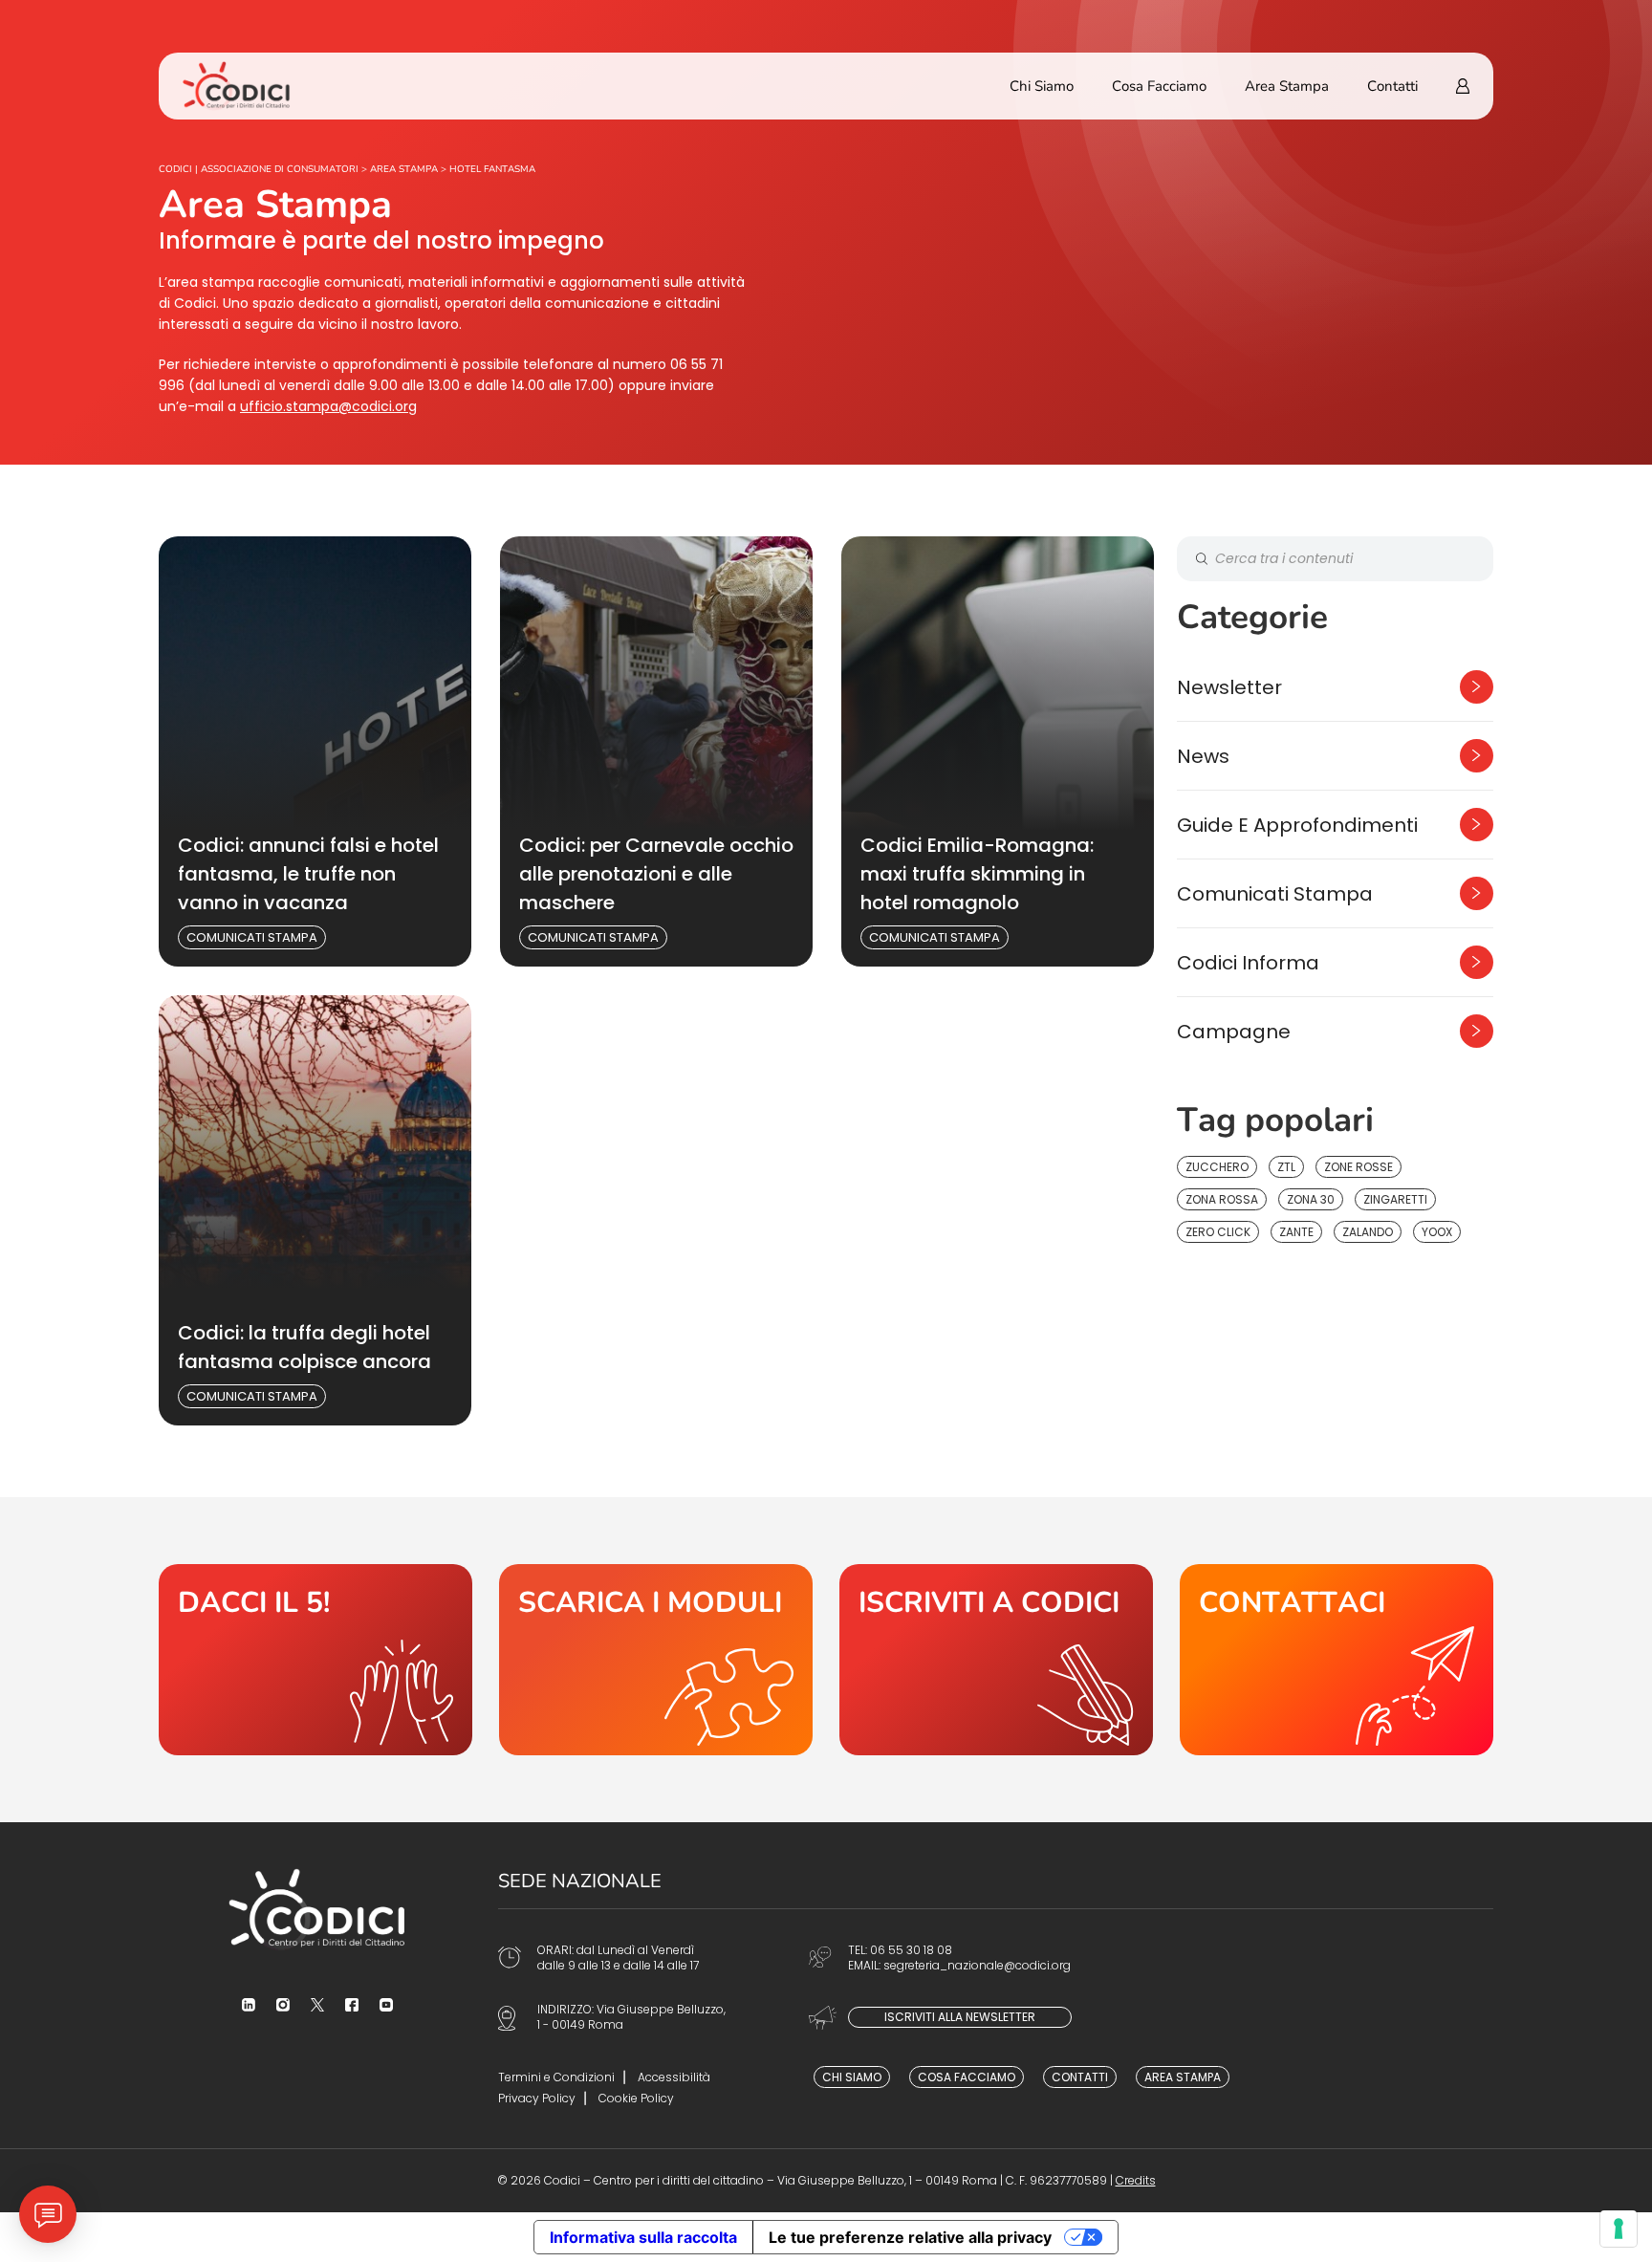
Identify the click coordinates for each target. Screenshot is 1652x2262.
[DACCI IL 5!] (315, 1660)
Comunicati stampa (252, 937)
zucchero (1217, 1167)
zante (1296, 1232)
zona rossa (1222, 1199)
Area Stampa (1287, 86)
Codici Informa (1248, 963)
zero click (1218, 1232)
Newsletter (1229, 687)
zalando (1368, 1232)
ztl (1286, 1167)
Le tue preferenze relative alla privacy (910, 2237)
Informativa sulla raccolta (643, 2237)
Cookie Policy (636, 2098)
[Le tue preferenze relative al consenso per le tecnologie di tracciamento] (1619, 2229)
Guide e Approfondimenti (1297, 825)
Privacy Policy (537, 2098)
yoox (1437, 1232)
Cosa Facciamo (1159, 86)
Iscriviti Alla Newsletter (960, 2017)
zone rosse (1359, 1167)
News (1203, 756)
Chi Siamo (1042, 86)
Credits (1136, 2180)
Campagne (1234, 1032)
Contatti (1392, 86)
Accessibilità (674, 2077)
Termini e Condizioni (556, 2077)
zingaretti (1395, 1199)
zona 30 (1311, 1199)
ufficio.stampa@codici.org (328, 406)
